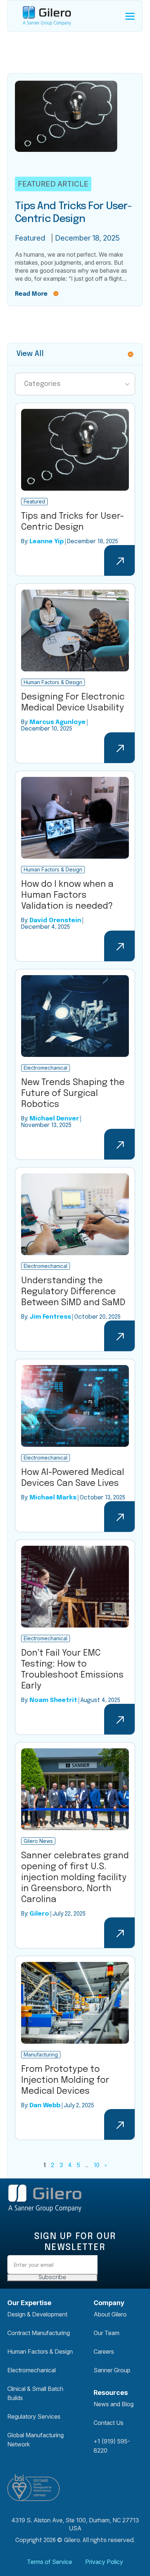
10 (96, 2165)
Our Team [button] (106, 2333)
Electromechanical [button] (31, 2370)
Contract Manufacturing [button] (39, 2333)
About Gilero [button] (110, 2314)
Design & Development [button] (37, 2314)
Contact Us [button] (108, 2423)
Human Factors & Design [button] (40, 2351)
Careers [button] (104, 2351)
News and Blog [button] (114, 2404)
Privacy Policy (104, 2562)
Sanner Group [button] (112, 2370)
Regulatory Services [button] (34, 2416)
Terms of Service (50, 2562)
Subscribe (52, 2278)
